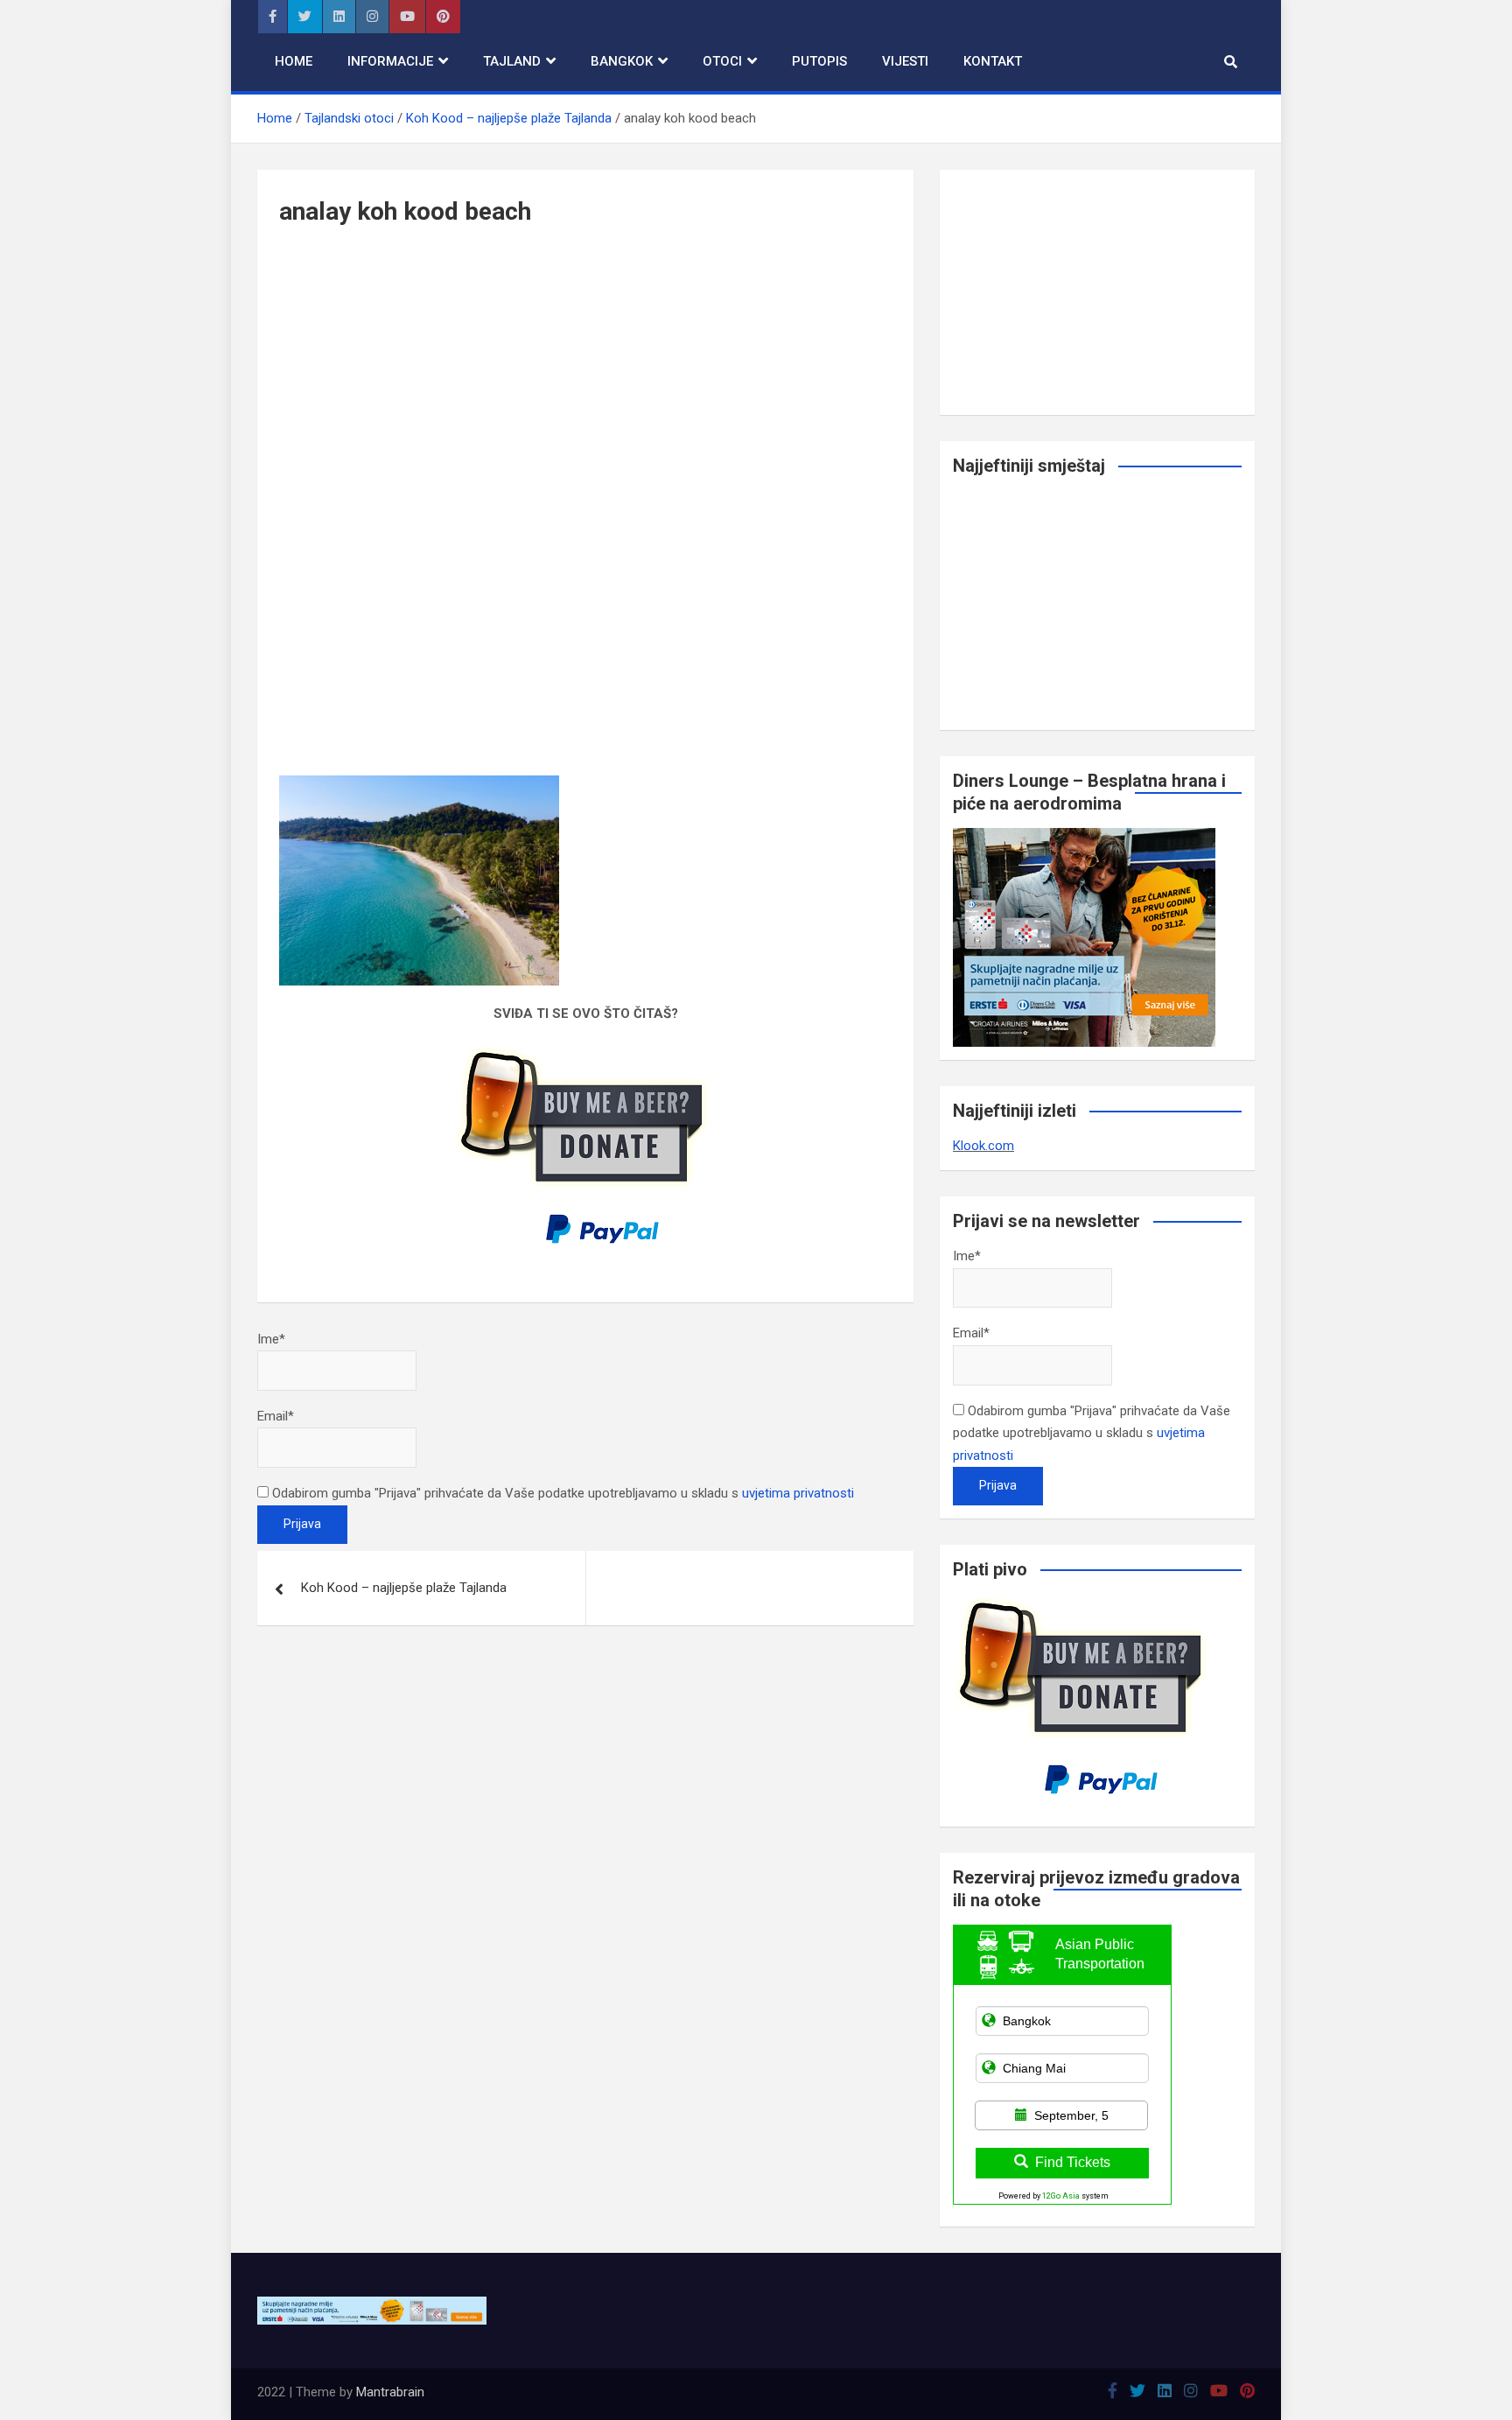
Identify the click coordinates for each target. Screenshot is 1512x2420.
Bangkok (622, 61)
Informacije (390, 61)
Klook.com (983, 1146)
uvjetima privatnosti (798, 1493)
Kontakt (993, 61)
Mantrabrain (390, 2392)
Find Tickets (1073, 2162)
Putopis (819, 61)
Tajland (512, 61)
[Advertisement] (585, 383)
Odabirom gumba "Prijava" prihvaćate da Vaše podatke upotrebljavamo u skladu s (561, 1493)
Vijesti (905, 61)
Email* (276, 1416)
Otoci (722, 61)
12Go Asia (1061, 2196)
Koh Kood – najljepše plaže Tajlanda (404, 1588)
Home (294, 61)
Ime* (271, 1339)
